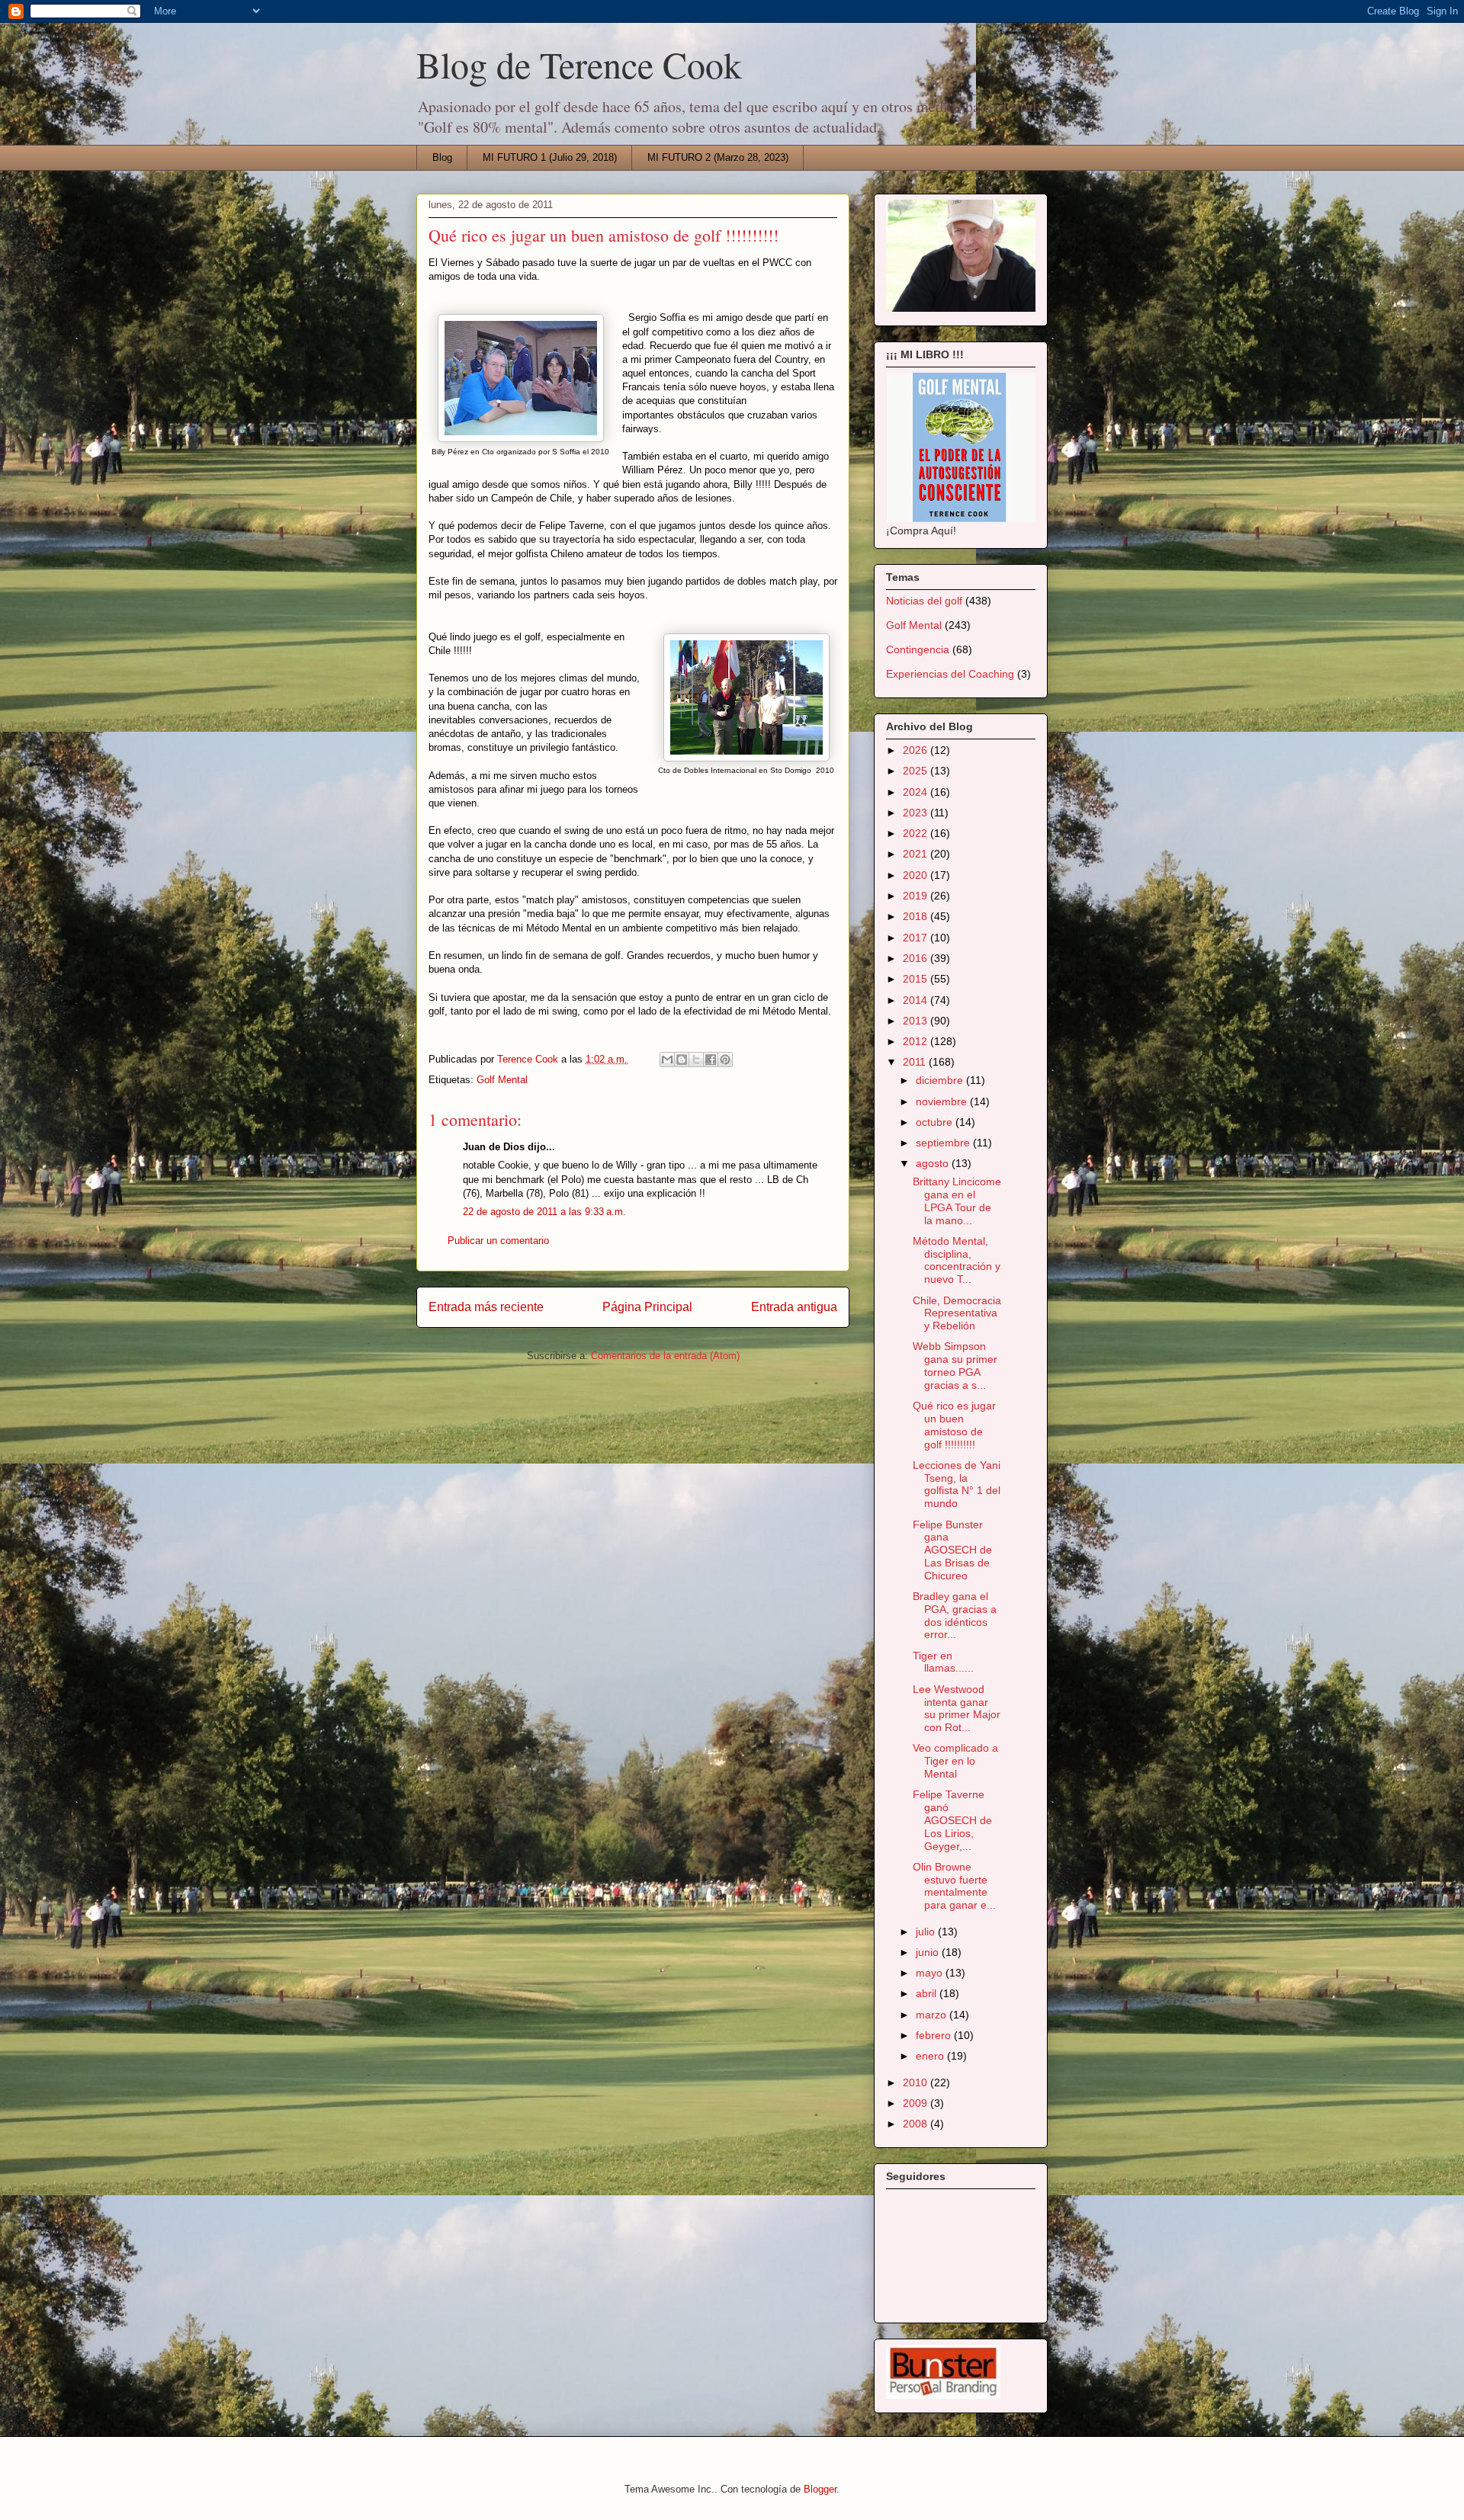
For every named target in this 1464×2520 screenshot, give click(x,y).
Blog (442, 157)
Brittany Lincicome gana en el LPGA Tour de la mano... (957, 1201)
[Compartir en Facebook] (711, 1060)
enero (931, 2056)
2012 (917, 1041)
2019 (917, 896)
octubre (936, 1122)
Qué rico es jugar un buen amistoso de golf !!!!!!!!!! (954, 1425)
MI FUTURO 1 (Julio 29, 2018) (550, 157)
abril (928, 1993)
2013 (917, 1021)
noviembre (943, 1101)
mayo (931, 1973)
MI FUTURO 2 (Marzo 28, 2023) (718, 157)
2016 (917, 958)
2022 (917, 833)
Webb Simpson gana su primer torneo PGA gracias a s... (955, 1365)
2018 (917, 916)
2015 (917, 979)
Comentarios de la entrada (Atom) (665, 1356)
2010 (917, 2082)
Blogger (820, 2489)
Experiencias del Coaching (950, 674)
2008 (917, 2124)
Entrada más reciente (486, 1307)
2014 (917, 1000)
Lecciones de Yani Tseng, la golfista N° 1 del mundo (957, 1484)
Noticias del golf (924, 601)
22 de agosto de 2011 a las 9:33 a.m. (544, 1212)
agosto (934, 1163)
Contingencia (918, 649)
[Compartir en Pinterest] (725, 1060)
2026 (917, 750)
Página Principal (647, 1307)
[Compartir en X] (696, 1060)
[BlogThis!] (682, 1060)
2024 (917, 792)
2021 (917, 854)
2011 (916, 1062)
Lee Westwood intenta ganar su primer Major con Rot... (957, 1708)
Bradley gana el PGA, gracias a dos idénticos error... (955, 1615)
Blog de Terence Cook (579, 64)
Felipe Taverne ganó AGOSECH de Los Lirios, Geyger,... (952, 1820)
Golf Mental (502, 1080)
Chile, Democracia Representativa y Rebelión (957, 1313)
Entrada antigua (794, 1307)
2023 (917, 813)
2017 (917, 938)
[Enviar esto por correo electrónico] (667, 1060)
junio (929, 1952)
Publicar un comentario (498, 1241)
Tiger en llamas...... (943, 1662)
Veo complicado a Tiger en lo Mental (955, 1761)
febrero (935, 2035)
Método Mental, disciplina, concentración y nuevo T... (957, 1260)
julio (927, 1932)
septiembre (944, 1143)
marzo (933, 2015)
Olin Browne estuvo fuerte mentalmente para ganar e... (954, 1886)
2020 (917, 875)
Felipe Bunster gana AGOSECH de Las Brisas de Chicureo (952, 1550)
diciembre (941, 1080)
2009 (917, 2103)
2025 (917, 771)
